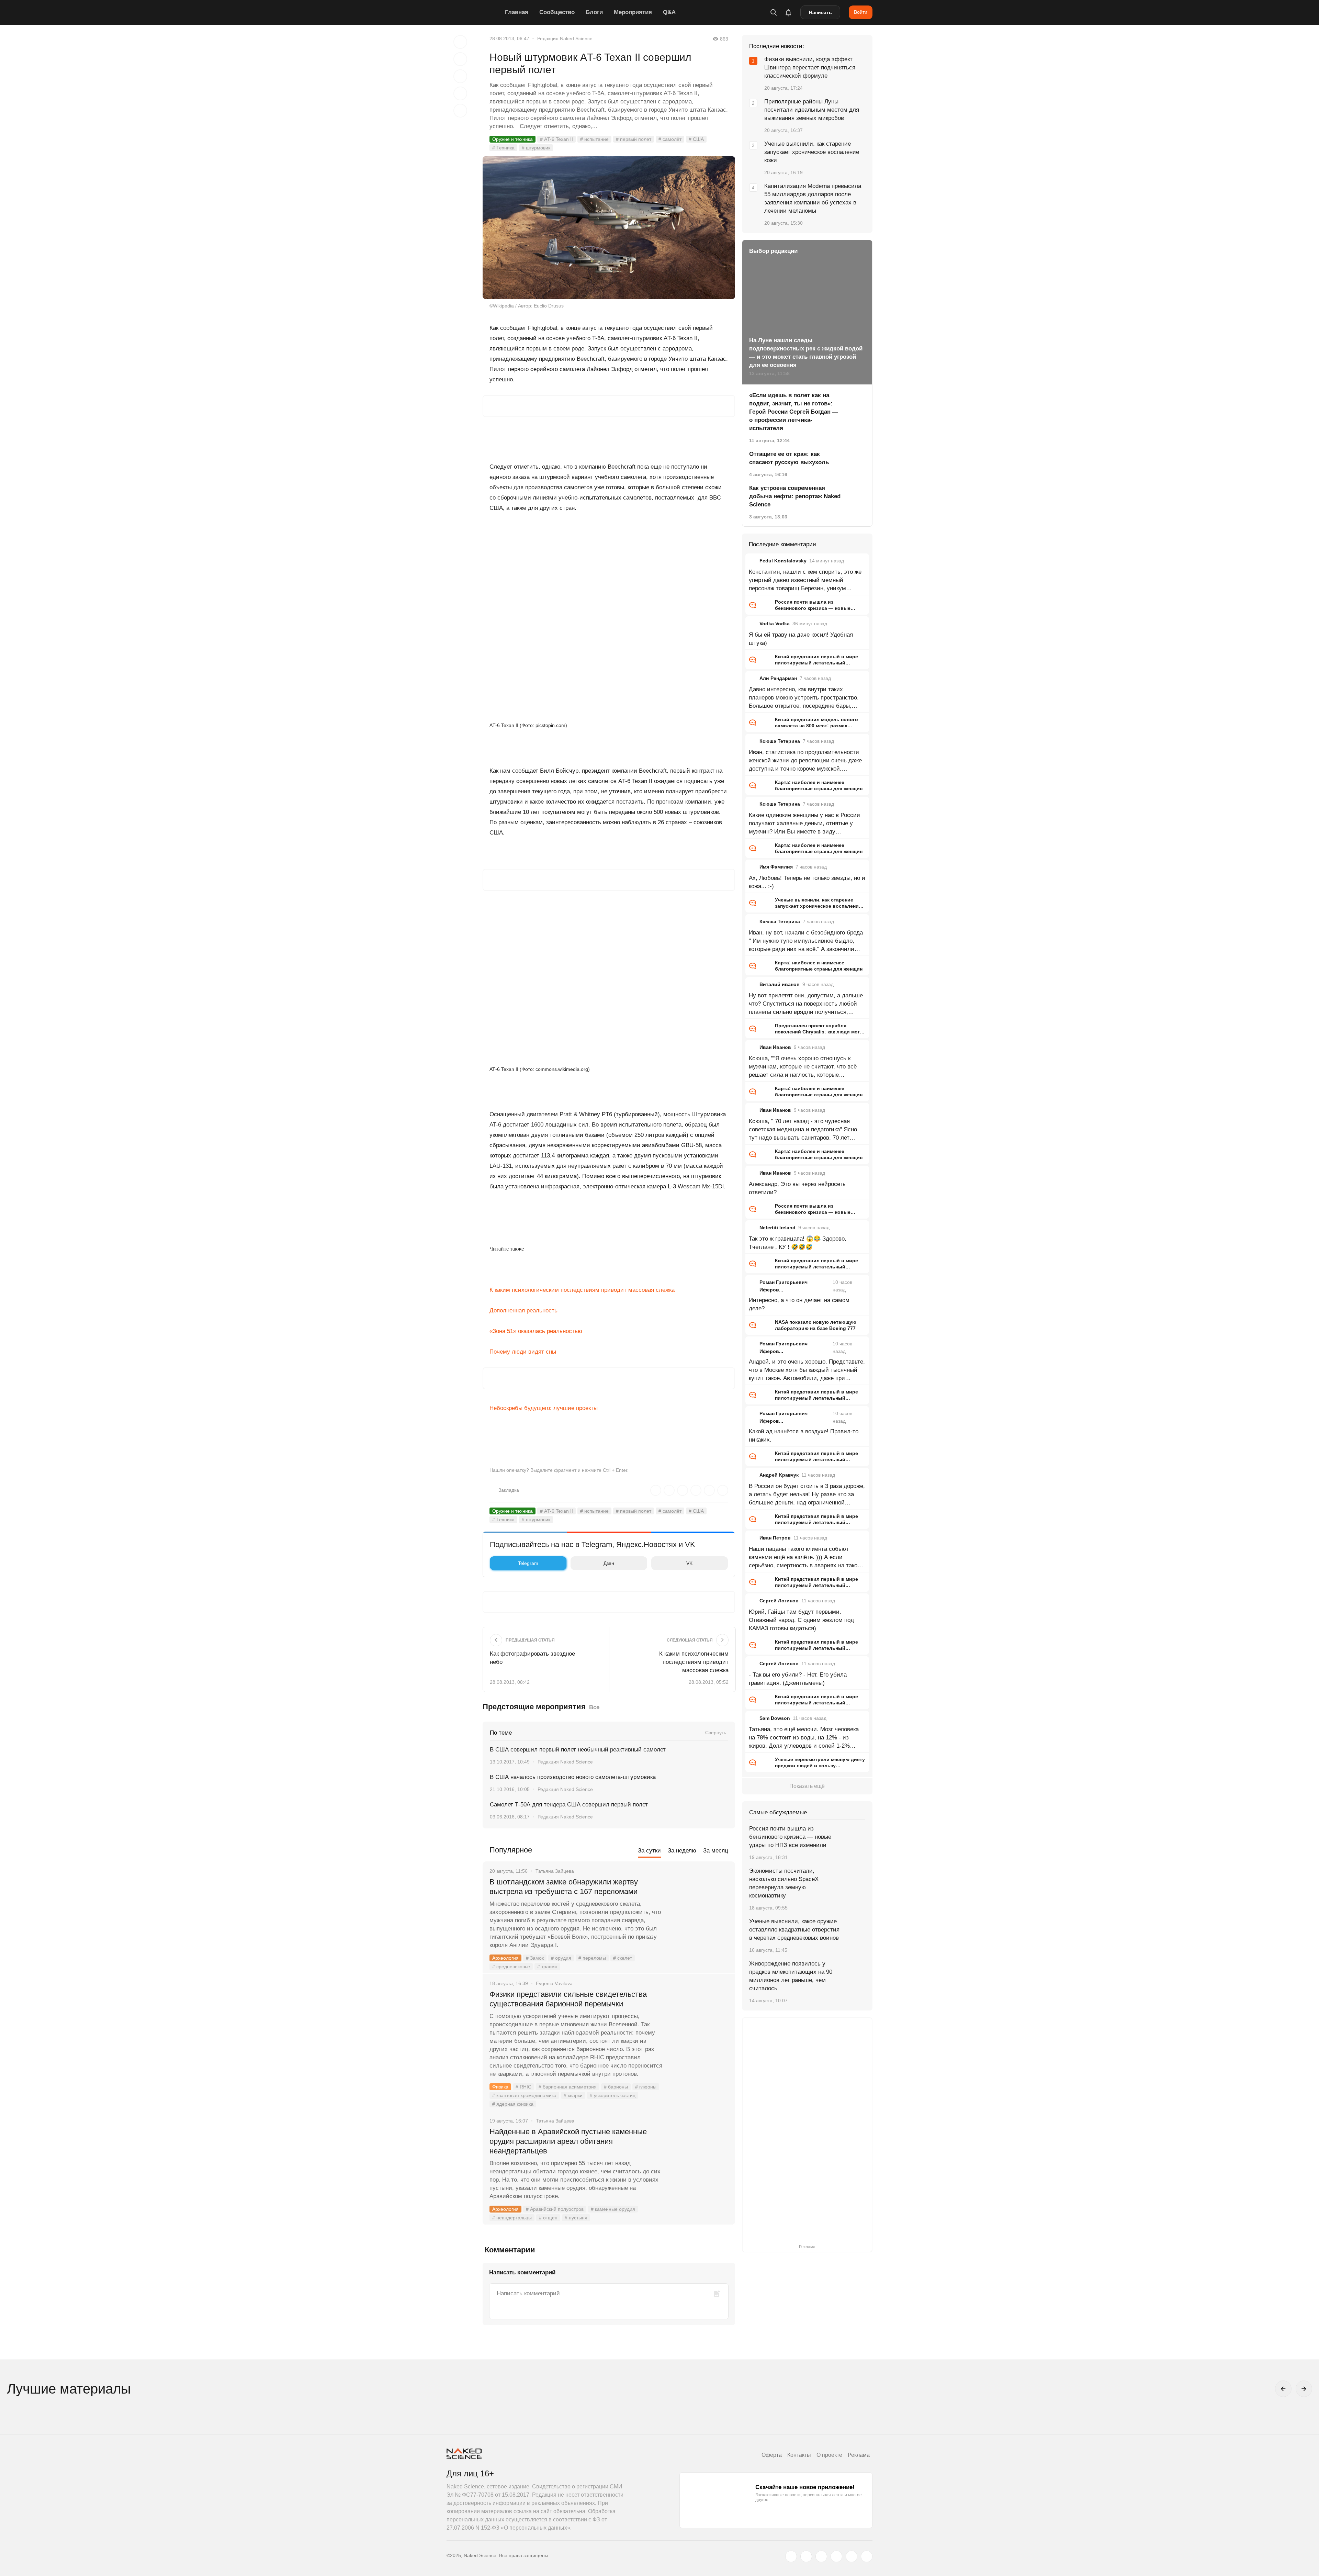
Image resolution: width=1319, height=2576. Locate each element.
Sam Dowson (775, 1718)
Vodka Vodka (775, 624)
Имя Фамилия (776, 867)
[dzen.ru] (836, 2556)
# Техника (503, 148)
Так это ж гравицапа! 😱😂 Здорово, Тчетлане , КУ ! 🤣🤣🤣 (798, 1243)
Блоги (594, 12)
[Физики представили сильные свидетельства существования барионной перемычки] (699, 2020)
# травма (547, 1967)
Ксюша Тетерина (780, 741)
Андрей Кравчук (779, 1475)
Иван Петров (775, 1538)
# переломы (592, 1958)
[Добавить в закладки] (460, 42)
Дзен (609, 1563)
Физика (500, 2087)
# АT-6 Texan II (556, 139)
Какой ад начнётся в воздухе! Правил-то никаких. (804, 1436)
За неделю (682, 1851)
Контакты (799, 2455)
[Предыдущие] (1283, 2389)
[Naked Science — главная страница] (474, 12)
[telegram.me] (852, 2556)
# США (696, 139)
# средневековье (511, 1967)
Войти (861, 12)
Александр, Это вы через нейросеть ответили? (797, 1188)
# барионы (616, 2087)
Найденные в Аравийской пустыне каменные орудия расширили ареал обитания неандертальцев (568, 2141)
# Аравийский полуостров (555, 2209)
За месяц (716, 1851)
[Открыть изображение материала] (609, 228)
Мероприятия (633, 12)
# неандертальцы (512, 2218)
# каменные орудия (613, 2209)
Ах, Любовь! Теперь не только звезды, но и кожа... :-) (807, 882)
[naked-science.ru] (867, 2556)
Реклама (859, 2455)
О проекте (829, 2455)
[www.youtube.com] (821, 2556)
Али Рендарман (778, 678)
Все (594, 1707)
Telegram (528, 1563)
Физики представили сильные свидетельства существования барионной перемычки (568, 1999)
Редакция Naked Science (565, 38)
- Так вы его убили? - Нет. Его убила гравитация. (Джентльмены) (798, 1679)
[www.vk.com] (806, 2556)
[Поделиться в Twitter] (460, 76)
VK (689, 1563)
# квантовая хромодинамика (524, 2095)
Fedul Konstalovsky (783, 561)
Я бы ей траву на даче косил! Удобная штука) (801, 639)
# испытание (594, 139)
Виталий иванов (780, 984)
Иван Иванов (775, 1047)
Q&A (669, 12)
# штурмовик (536, 148)
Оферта (772, 2455)
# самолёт (670, 139)
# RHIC (523, 2087)
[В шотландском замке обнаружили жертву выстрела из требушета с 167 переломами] (699, 1908)
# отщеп (548, 2218)
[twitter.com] (791, 2556)
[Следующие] (1304, 2389)
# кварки (573, 2095)
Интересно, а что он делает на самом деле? (799, 1304)
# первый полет (634, 139)
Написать (820, 12)
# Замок (535, 1958)
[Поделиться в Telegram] (460, 93)
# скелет (623, 1958)
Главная (517, 12)
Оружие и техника (512, 139)
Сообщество (557, 12)
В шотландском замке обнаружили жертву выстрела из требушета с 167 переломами (564, 1887)
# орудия (561, 1958)
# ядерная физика (513, 2104)
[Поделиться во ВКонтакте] (460, 111)
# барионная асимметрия (568, 2087)
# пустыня (576, 2218)
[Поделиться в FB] (460, 59)
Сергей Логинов (779, 1601)
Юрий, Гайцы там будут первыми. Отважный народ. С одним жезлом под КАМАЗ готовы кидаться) (801, 1620)
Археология (505, 1958)
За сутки (649, 1851)
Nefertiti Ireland (777, 1228)
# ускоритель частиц (613, 2095)
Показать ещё (807, 1786)
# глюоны (646, 2087)
